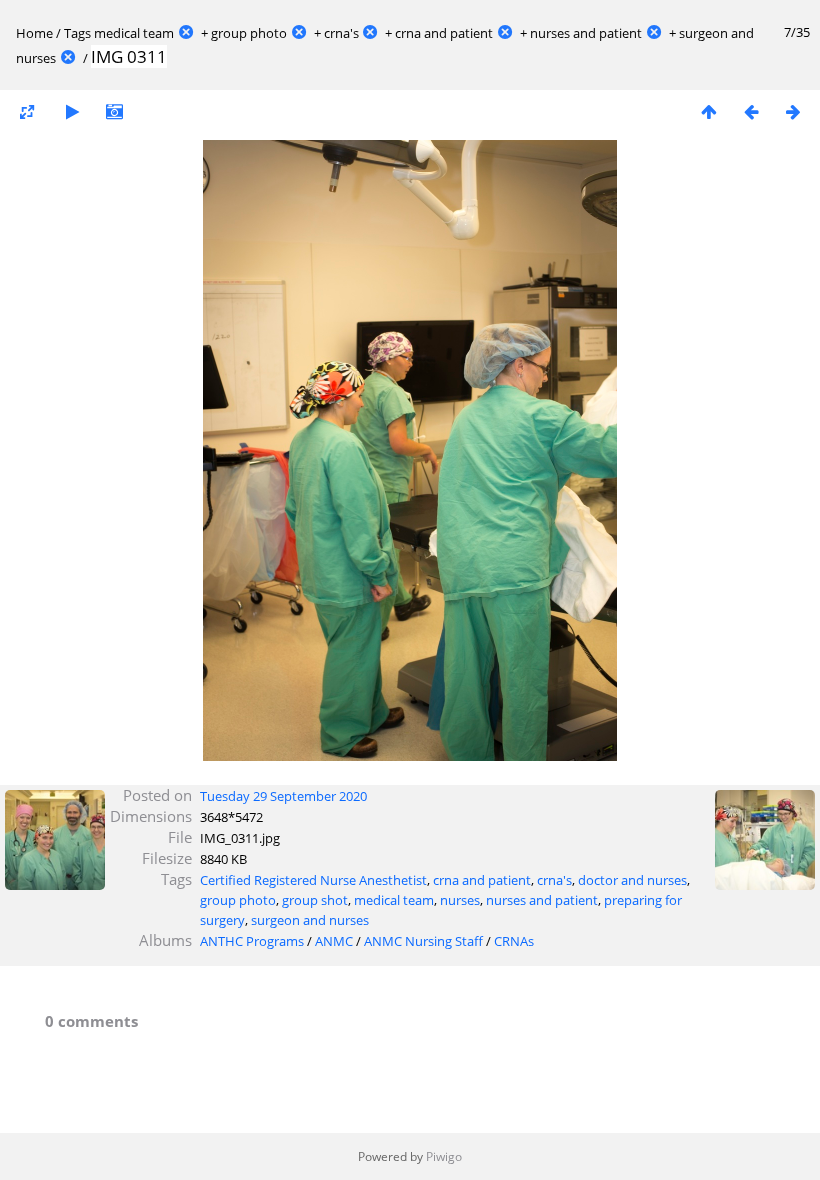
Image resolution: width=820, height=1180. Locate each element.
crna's (341, 33)
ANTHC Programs (252, 941)
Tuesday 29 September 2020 (283, 796)
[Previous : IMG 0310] (751, 111)
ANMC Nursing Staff (423, 941)
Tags (77, 33)
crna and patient (444, 33)
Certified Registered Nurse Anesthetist (313, 880)
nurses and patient (586, 33)
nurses (460, 900)
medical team (134, 33)
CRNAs (514, 941)
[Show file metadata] (114, 111)
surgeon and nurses (310, 920)
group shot (315, 900)
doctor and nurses (632, 880)
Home (34, 33)
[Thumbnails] (709, 111)
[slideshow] (72, 111)
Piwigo (444, 1156)
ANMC (334, 941)
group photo (249, 33)
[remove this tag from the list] (186, 33)
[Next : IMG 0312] (793, 111)
